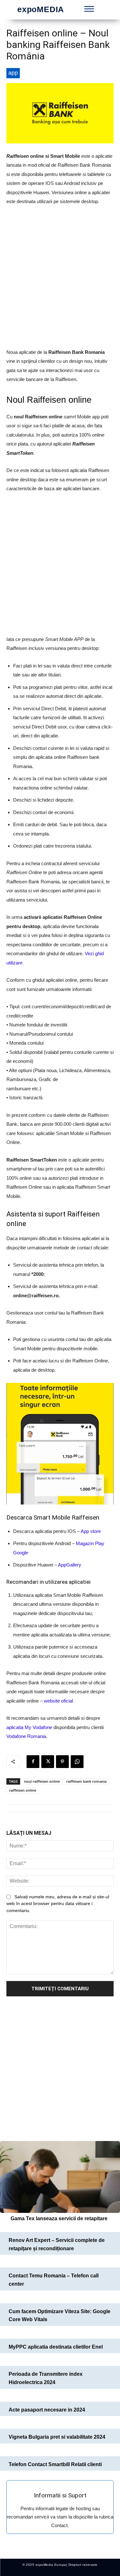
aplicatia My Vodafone (29, 1727)
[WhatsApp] (77, 1762)
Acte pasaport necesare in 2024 (47, 2410)
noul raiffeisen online (42, 1781)
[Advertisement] (60, 277)
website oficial (58, 1701)
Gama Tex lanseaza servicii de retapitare (59, 2218)
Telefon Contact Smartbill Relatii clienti (55, 2464)
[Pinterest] (62, 1762)
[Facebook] (33, 1762)
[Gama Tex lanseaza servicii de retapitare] (60, 2177)
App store (91, 1531)
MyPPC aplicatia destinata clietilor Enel (56, 2347)
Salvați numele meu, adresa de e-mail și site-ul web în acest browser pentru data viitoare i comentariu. (58, 1904)
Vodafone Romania (26, 1736)
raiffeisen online (23, 1790)
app (13, 73)
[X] (48, 1762)
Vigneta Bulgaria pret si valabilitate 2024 (57, 2437)
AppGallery (70, 1565)
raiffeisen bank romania (86, 1781)
